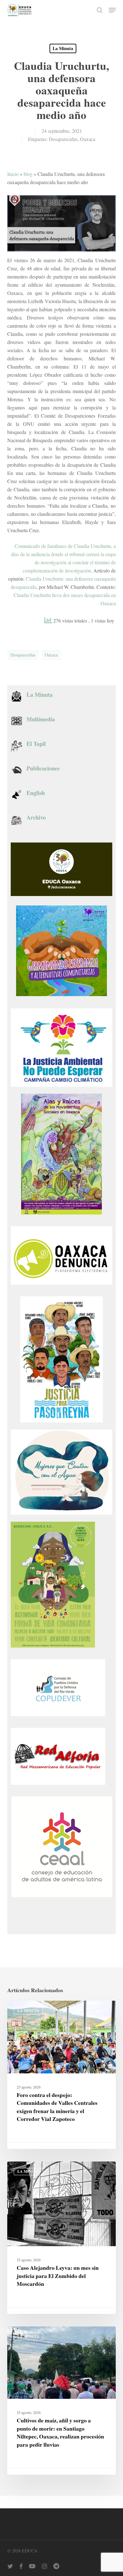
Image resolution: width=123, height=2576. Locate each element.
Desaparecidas (63, 139)
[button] (112, 10)
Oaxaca (88, 139)
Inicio (13, 174)
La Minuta (63, 48)
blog (28, 174)
